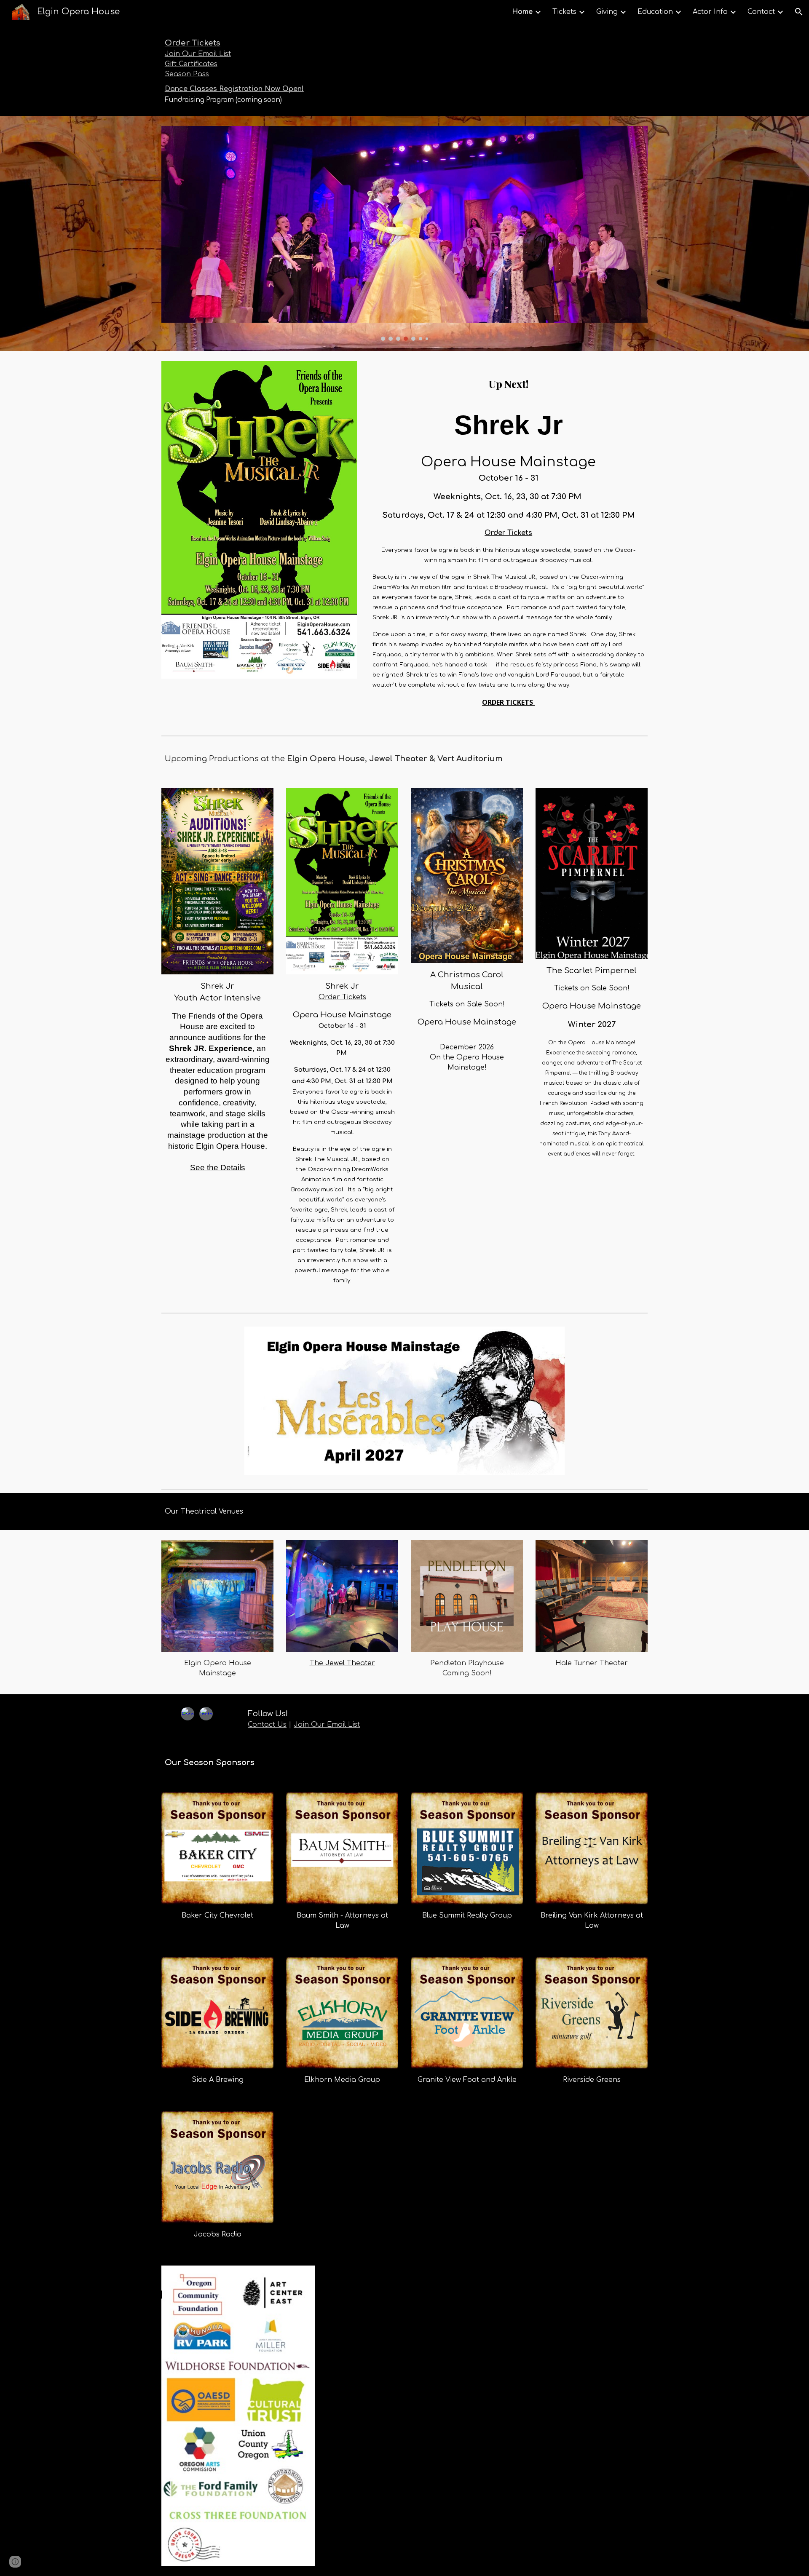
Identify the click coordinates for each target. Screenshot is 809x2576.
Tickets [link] (564, 12)
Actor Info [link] (710, 12)
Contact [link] (761, 12)
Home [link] (522, 12)
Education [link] (655, 12)
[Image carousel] (404, 233)
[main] (301, 70)
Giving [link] (607, 12)
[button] (799, 12)
